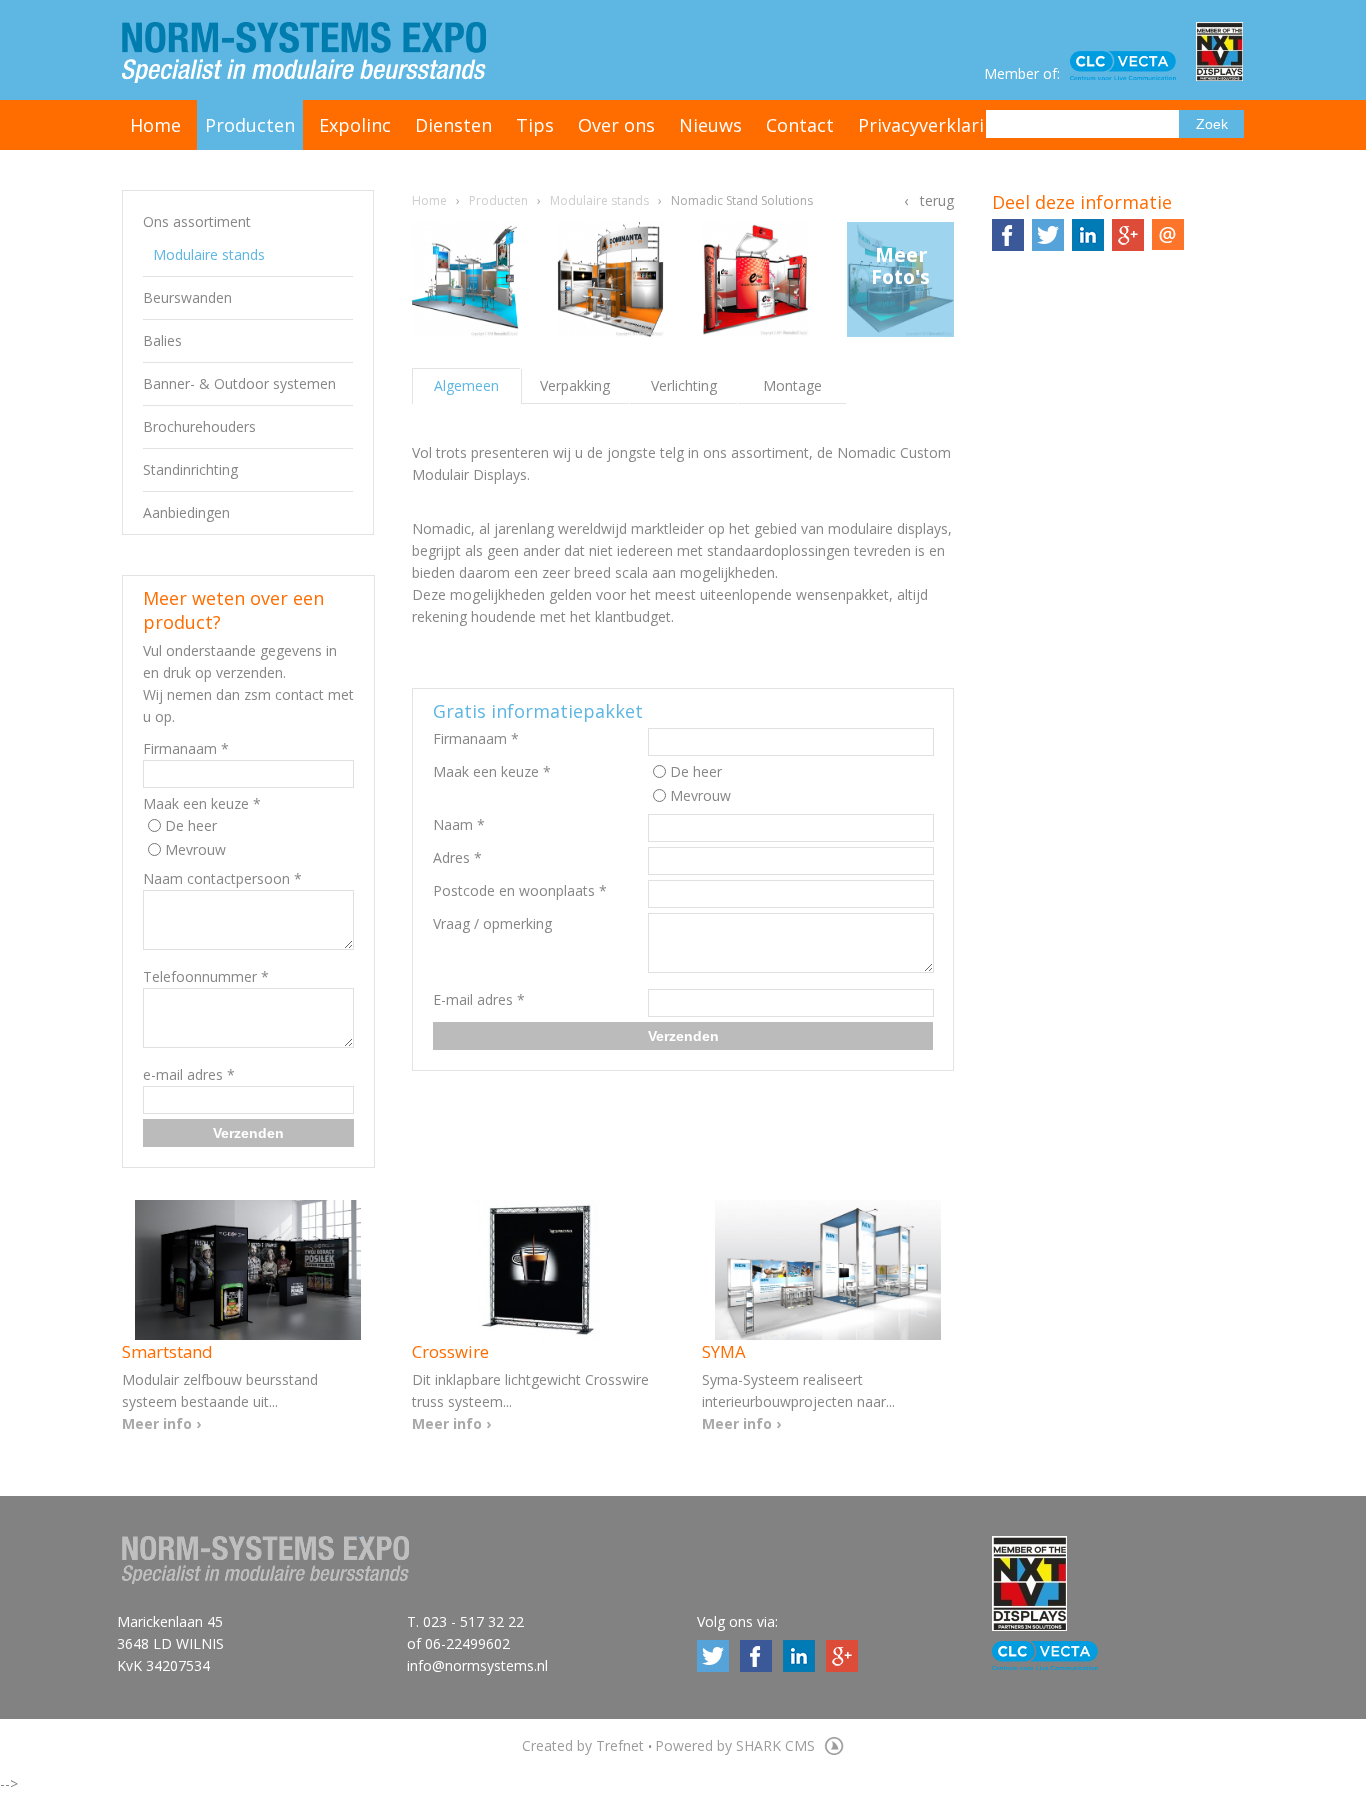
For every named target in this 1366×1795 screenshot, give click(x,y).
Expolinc (355, 125)
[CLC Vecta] (1133, 66)
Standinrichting (190, 469)
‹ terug (929, 200)
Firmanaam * (186, 748)
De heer (191, 825)
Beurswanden (187, 297)
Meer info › (161, 1423)
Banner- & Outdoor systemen (239, 383)
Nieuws (710, 125)
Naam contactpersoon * (222, 878)
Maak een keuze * (202, 803)
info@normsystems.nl (477, 1665)
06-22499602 (467, 1643)
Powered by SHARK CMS (737, 1745)
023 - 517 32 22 (473, 1621)
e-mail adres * (189, 1074)
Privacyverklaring (932, 125)
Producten (250, 125)
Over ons (616, 125)
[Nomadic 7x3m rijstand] (756, 279)
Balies (162, 340)
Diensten (453, 125)
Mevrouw (195, 849)
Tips (535, 125)
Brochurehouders (199, 426)
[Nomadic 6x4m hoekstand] (611, 279)
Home (155, 125)
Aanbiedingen (186, 512)
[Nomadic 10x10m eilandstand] (466, 279)
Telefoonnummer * (206, 976)
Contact (800, 125)
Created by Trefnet (585, 1745)
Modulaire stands (209, 254)
